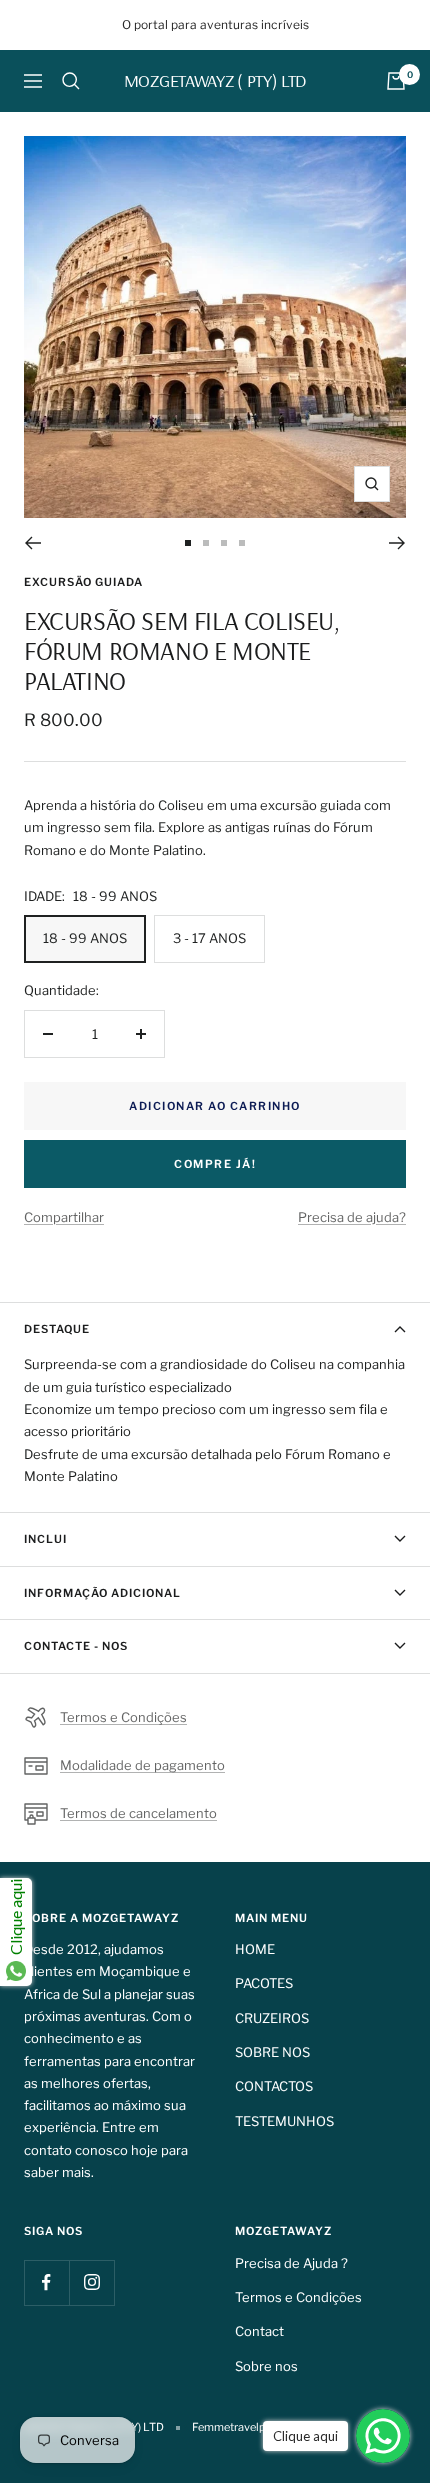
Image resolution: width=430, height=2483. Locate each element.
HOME (255, 1949)
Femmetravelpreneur (245, 2427)
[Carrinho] (396, 81)
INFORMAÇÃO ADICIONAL (102, 1593)
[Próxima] (397, 543)
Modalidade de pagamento (142, 1765)
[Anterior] (32, 543)
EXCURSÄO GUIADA (83, 582)
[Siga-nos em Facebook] (46, 2282)
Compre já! (215, 1164)
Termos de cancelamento (138, 1813)
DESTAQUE (57, 1329)
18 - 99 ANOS (85, 938)
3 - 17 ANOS (209, 938)
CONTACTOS (274, 2086)
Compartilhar (64, 1217)
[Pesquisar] (71, 81)
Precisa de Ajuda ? (291, 2263)
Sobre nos (266, 2366)
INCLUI (45, 1539)
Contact (259, 2331)
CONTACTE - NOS (76, 1646)
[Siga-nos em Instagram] (91, 2282)
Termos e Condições (123, 1717)
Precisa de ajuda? (352, 1217)
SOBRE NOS (272, 2052)
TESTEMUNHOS (284, 2121)
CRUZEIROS (272, 2018)
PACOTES (264, 1983)
